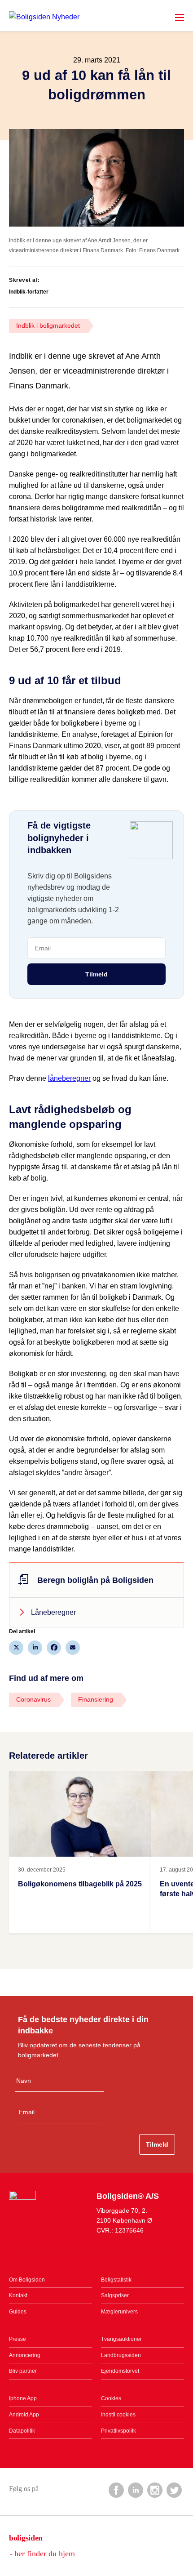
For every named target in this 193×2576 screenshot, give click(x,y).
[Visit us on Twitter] (174, 2490)
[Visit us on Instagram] (154, 2490)
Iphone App (23, 2398)
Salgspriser (115, 2295)
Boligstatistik (116, 2280)
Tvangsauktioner (121, 2339)
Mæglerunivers (119, 2312)
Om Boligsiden (27, 2280)
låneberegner (69, 1078)
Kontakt (18, 2295)
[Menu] (180, 18)
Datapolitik (22, 2431)
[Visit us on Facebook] (116, 2490)
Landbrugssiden (121, 2355)
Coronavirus (33, 1699)
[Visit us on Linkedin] (135, 2490)
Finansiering (96, 1699)
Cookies (111, 2398)
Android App (24, 2415)
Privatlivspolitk (118, 2431)
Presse (18, 2339)
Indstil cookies (118, 2415)
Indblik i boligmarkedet (48, 325)
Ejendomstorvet (120, 2371)
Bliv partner (23, 2371)
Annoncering (25, 2355)
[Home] (44, 17)
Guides (18, 2312)
